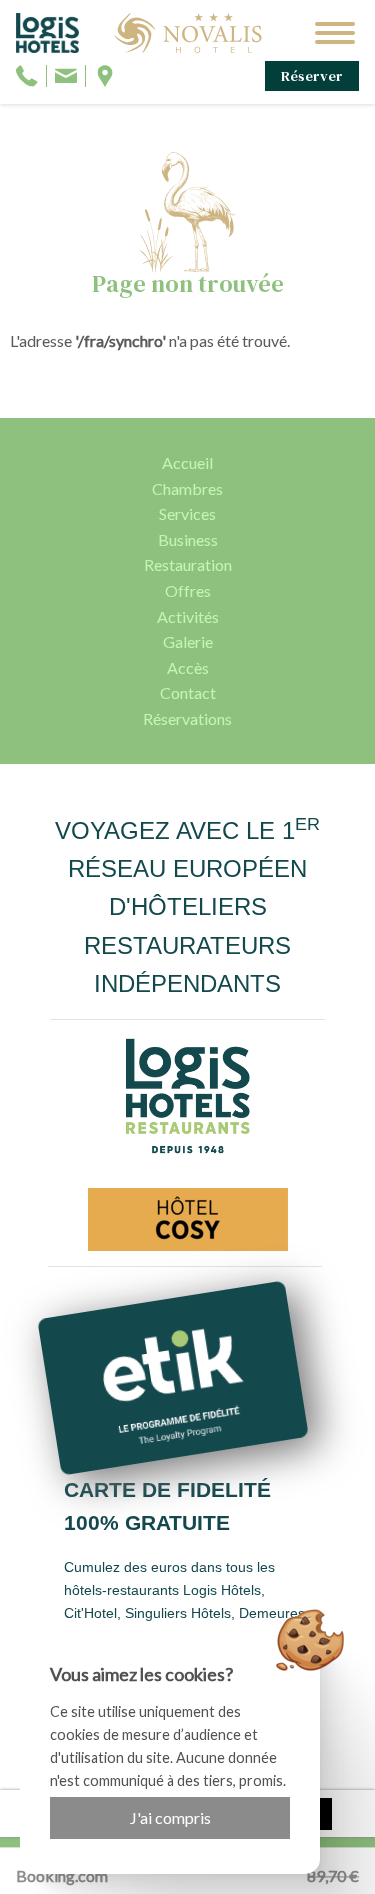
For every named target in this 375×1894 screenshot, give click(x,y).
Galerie (188, 641)
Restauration (188, 564)
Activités (188, 616)
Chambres (187, 488)
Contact (188, 692)
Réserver (312, 76)
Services (187, 513)
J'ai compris (170, 1817)
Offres (188, 590)
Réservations (187, 718)
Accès (188, 667)
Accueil (187, 462)
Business (188, 539)
